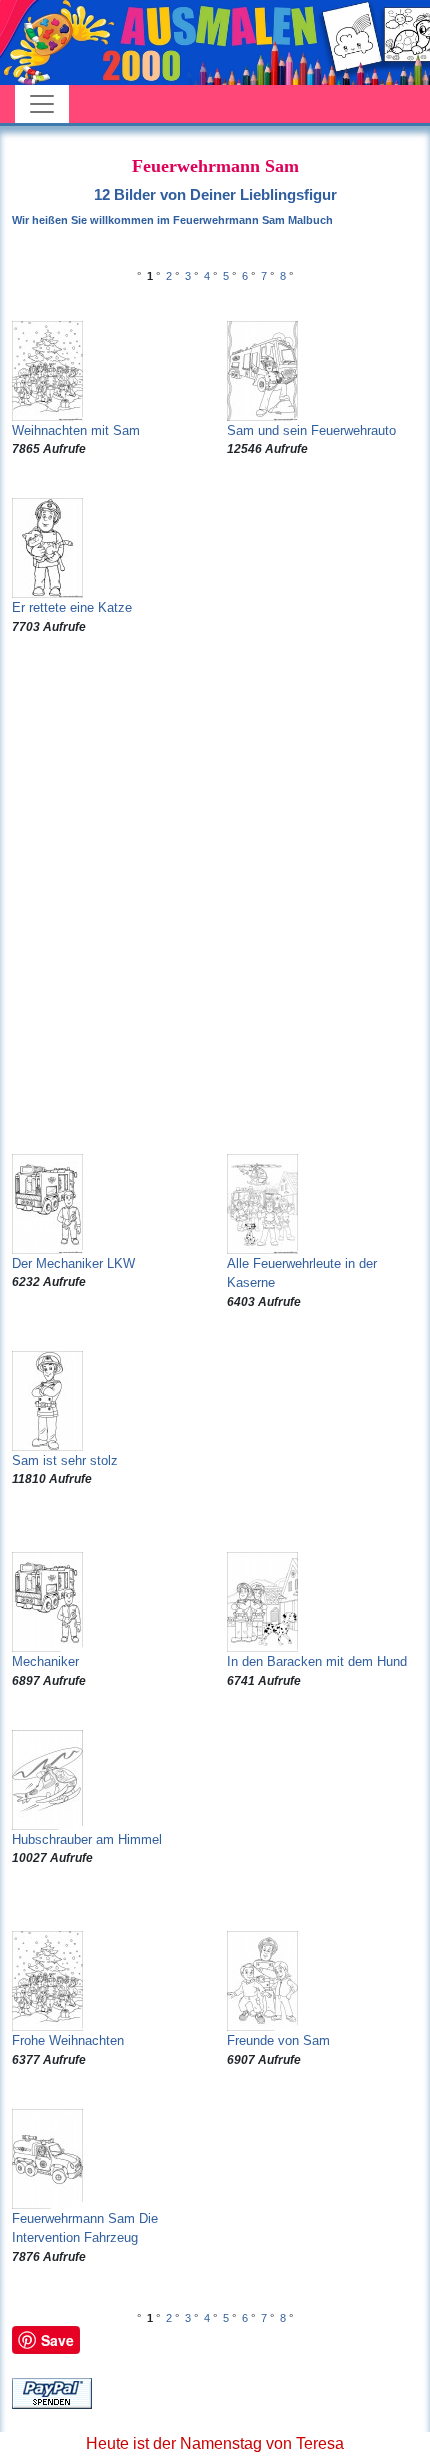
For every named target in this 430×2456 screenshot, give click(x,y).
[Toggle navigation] (42, 104)
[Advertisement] (215, 895)
